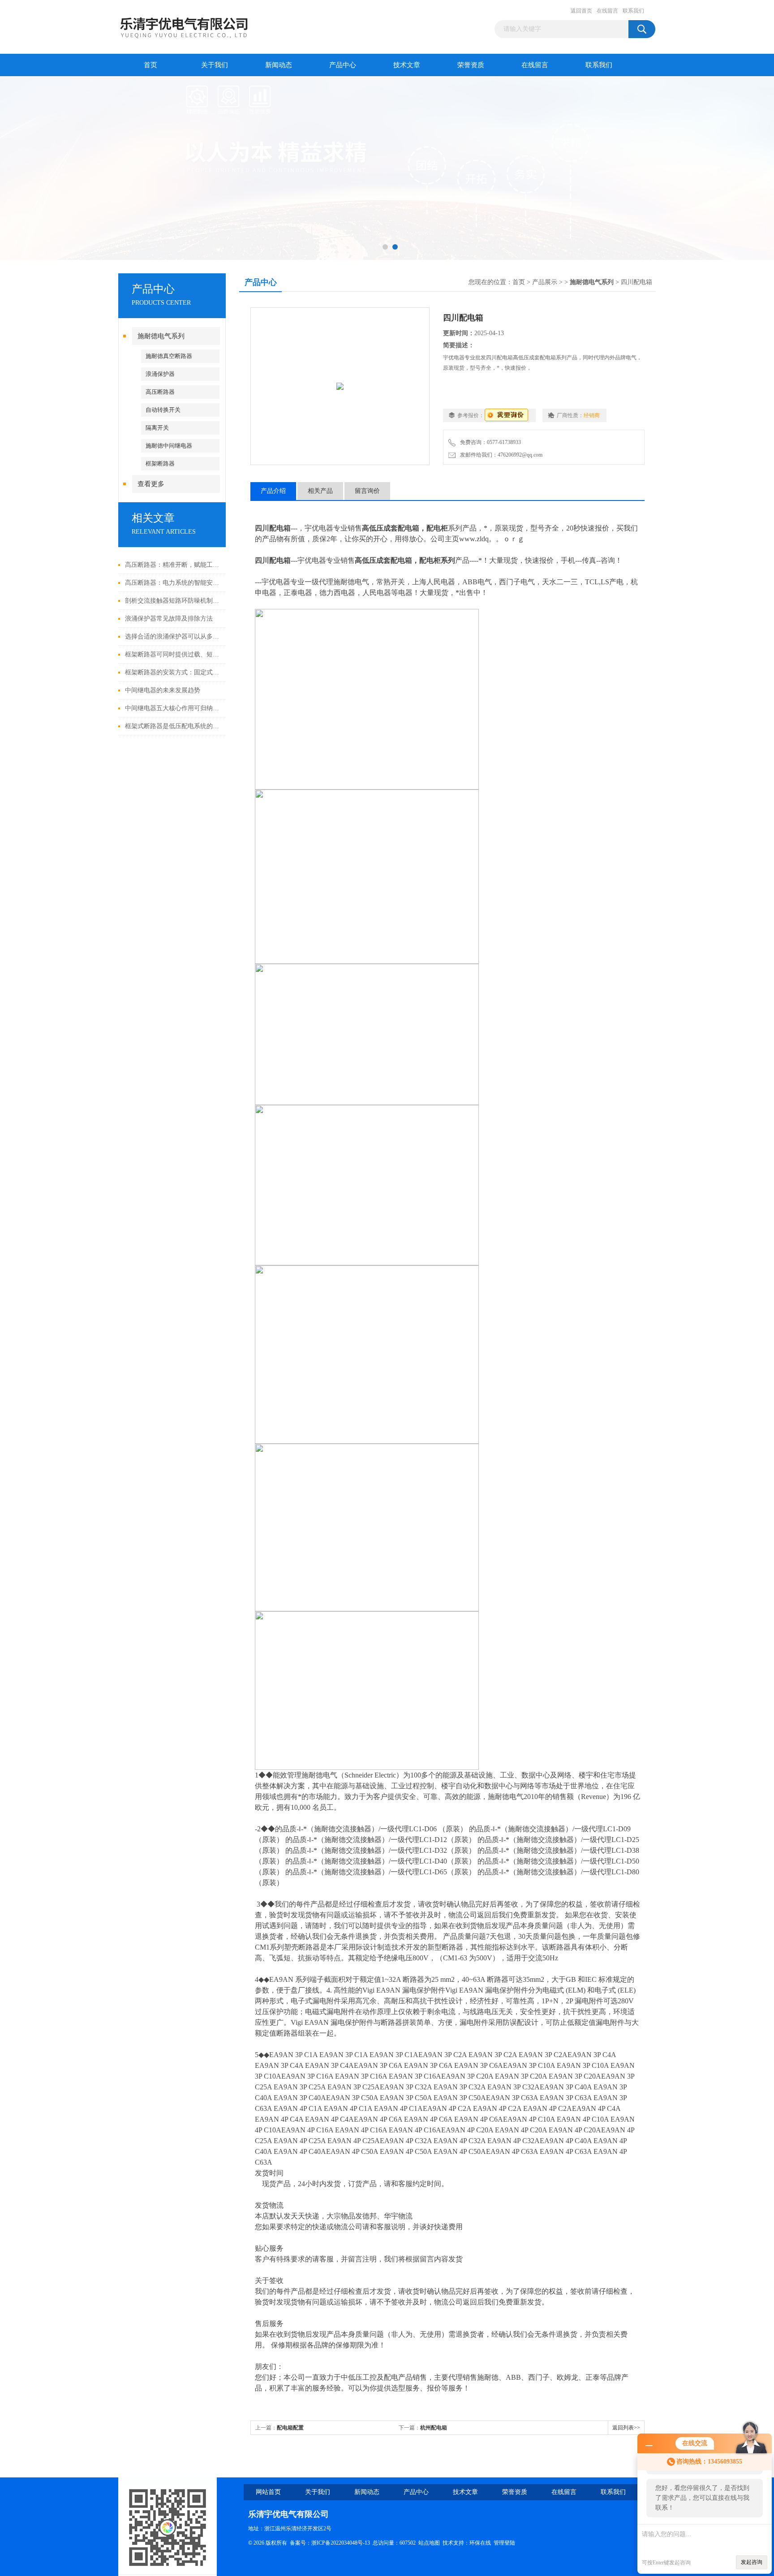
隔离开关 (157, 428)
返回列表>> (626, 2428)
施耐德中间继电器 (169, 446)
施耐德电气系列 (161, 336)
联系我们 (633, 11)
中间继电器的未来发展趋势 (163, 690)
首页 (150, 65)
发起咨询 (752, 2562)
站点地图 (429, 2543)
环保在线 (480, 2543)
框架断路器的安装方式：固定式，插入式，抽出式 (173, 672)
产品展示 (545, 282)
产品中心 (343, 65)
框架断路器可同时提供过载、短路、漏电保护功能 (173, 654)
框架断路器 (160, 464)
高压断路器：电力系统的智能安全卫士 (173, 583)
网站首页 (268, 2492)
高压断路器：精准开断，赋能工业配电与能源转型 (173, 565)
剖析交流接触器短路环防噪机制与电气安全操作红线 (173, 601)
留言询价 (367, 491)
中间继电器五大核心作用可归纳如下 (173, 708)
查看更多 (151, 484)
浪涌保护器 (160, 374)
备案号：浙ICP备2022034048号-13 (330, 2543)
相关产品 (320, 491)
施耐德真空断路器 (169, 356)
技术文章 (407, 65)
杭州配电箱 (434, 2428)
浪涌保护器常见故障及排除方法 (169, 619)
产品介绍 (273, 491)
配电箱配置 (290, 2428)
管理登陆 (504, 2543)
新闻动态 (279, 65)
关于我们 (215, 65)
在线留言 (607, 11)
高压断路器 (160, 392)
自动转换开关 (163, 410)
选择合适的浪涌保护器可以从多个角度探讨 (173, 636)
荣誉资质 (471, 65)
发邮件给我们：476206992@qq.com (500, 455)
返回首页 (581, 11)
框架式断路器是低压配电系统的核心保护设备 (173, 726)
